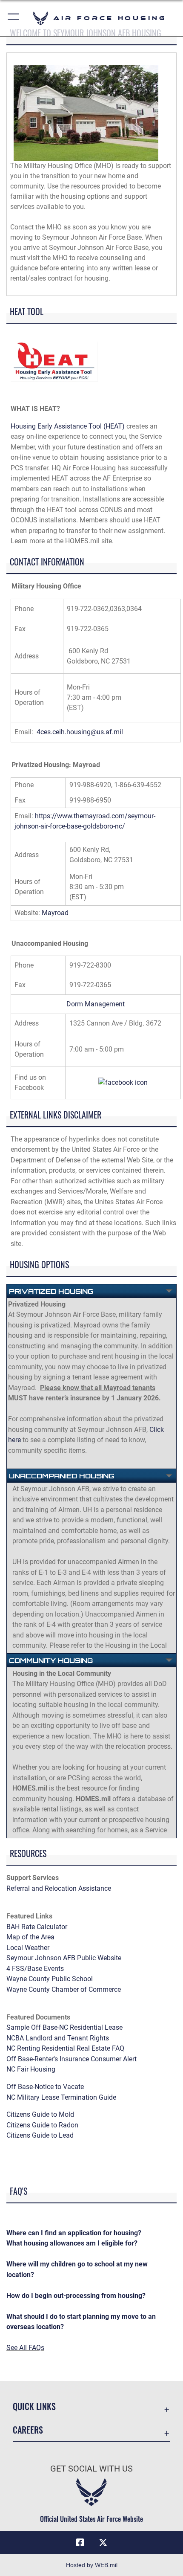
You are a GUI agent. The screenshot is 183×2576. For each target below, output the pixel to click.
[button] (14, 18)
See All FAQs (25, 2348)
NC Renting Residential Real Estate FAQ (65, 2048)
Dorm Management (96, 1004)
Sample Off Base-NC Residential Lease (64, 2027)
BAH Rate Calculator (37, 1927)
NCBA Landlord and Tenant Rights (58, 2038)
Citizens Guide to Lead (40, 2135)
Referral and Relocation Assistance (59, 1888)
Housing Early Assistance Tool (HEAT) (68, 426)
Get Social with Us (91, 2469)
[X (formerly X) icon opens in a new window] (103, 2543)
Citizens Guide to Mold (40, 2114)
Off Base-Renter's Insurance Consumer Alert (71, 2059)
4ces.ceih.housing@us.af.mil (80, 732)
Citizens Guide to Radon (43, 2125)
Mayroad (55, 913)
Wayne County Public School (50, 1979)
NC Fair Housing (31, 2069)
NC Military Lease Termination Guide (61, 2097)
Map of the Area (30, 1937)
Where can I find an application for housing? (74, 2233)
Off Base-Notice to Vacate (45, 2087)
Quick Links (34, 2406)
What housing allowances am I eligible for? (72, 2243)
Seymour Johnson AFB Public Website (64, 1958)
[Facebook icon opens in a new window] (80, 2543)
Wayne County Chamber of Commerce (64, 1989)
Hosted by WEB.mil (92, 2565)
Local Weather (28, 1948)
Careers (28, 2430)
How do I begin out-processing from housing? (76, 2296)
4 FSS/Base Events (35, 1969)
